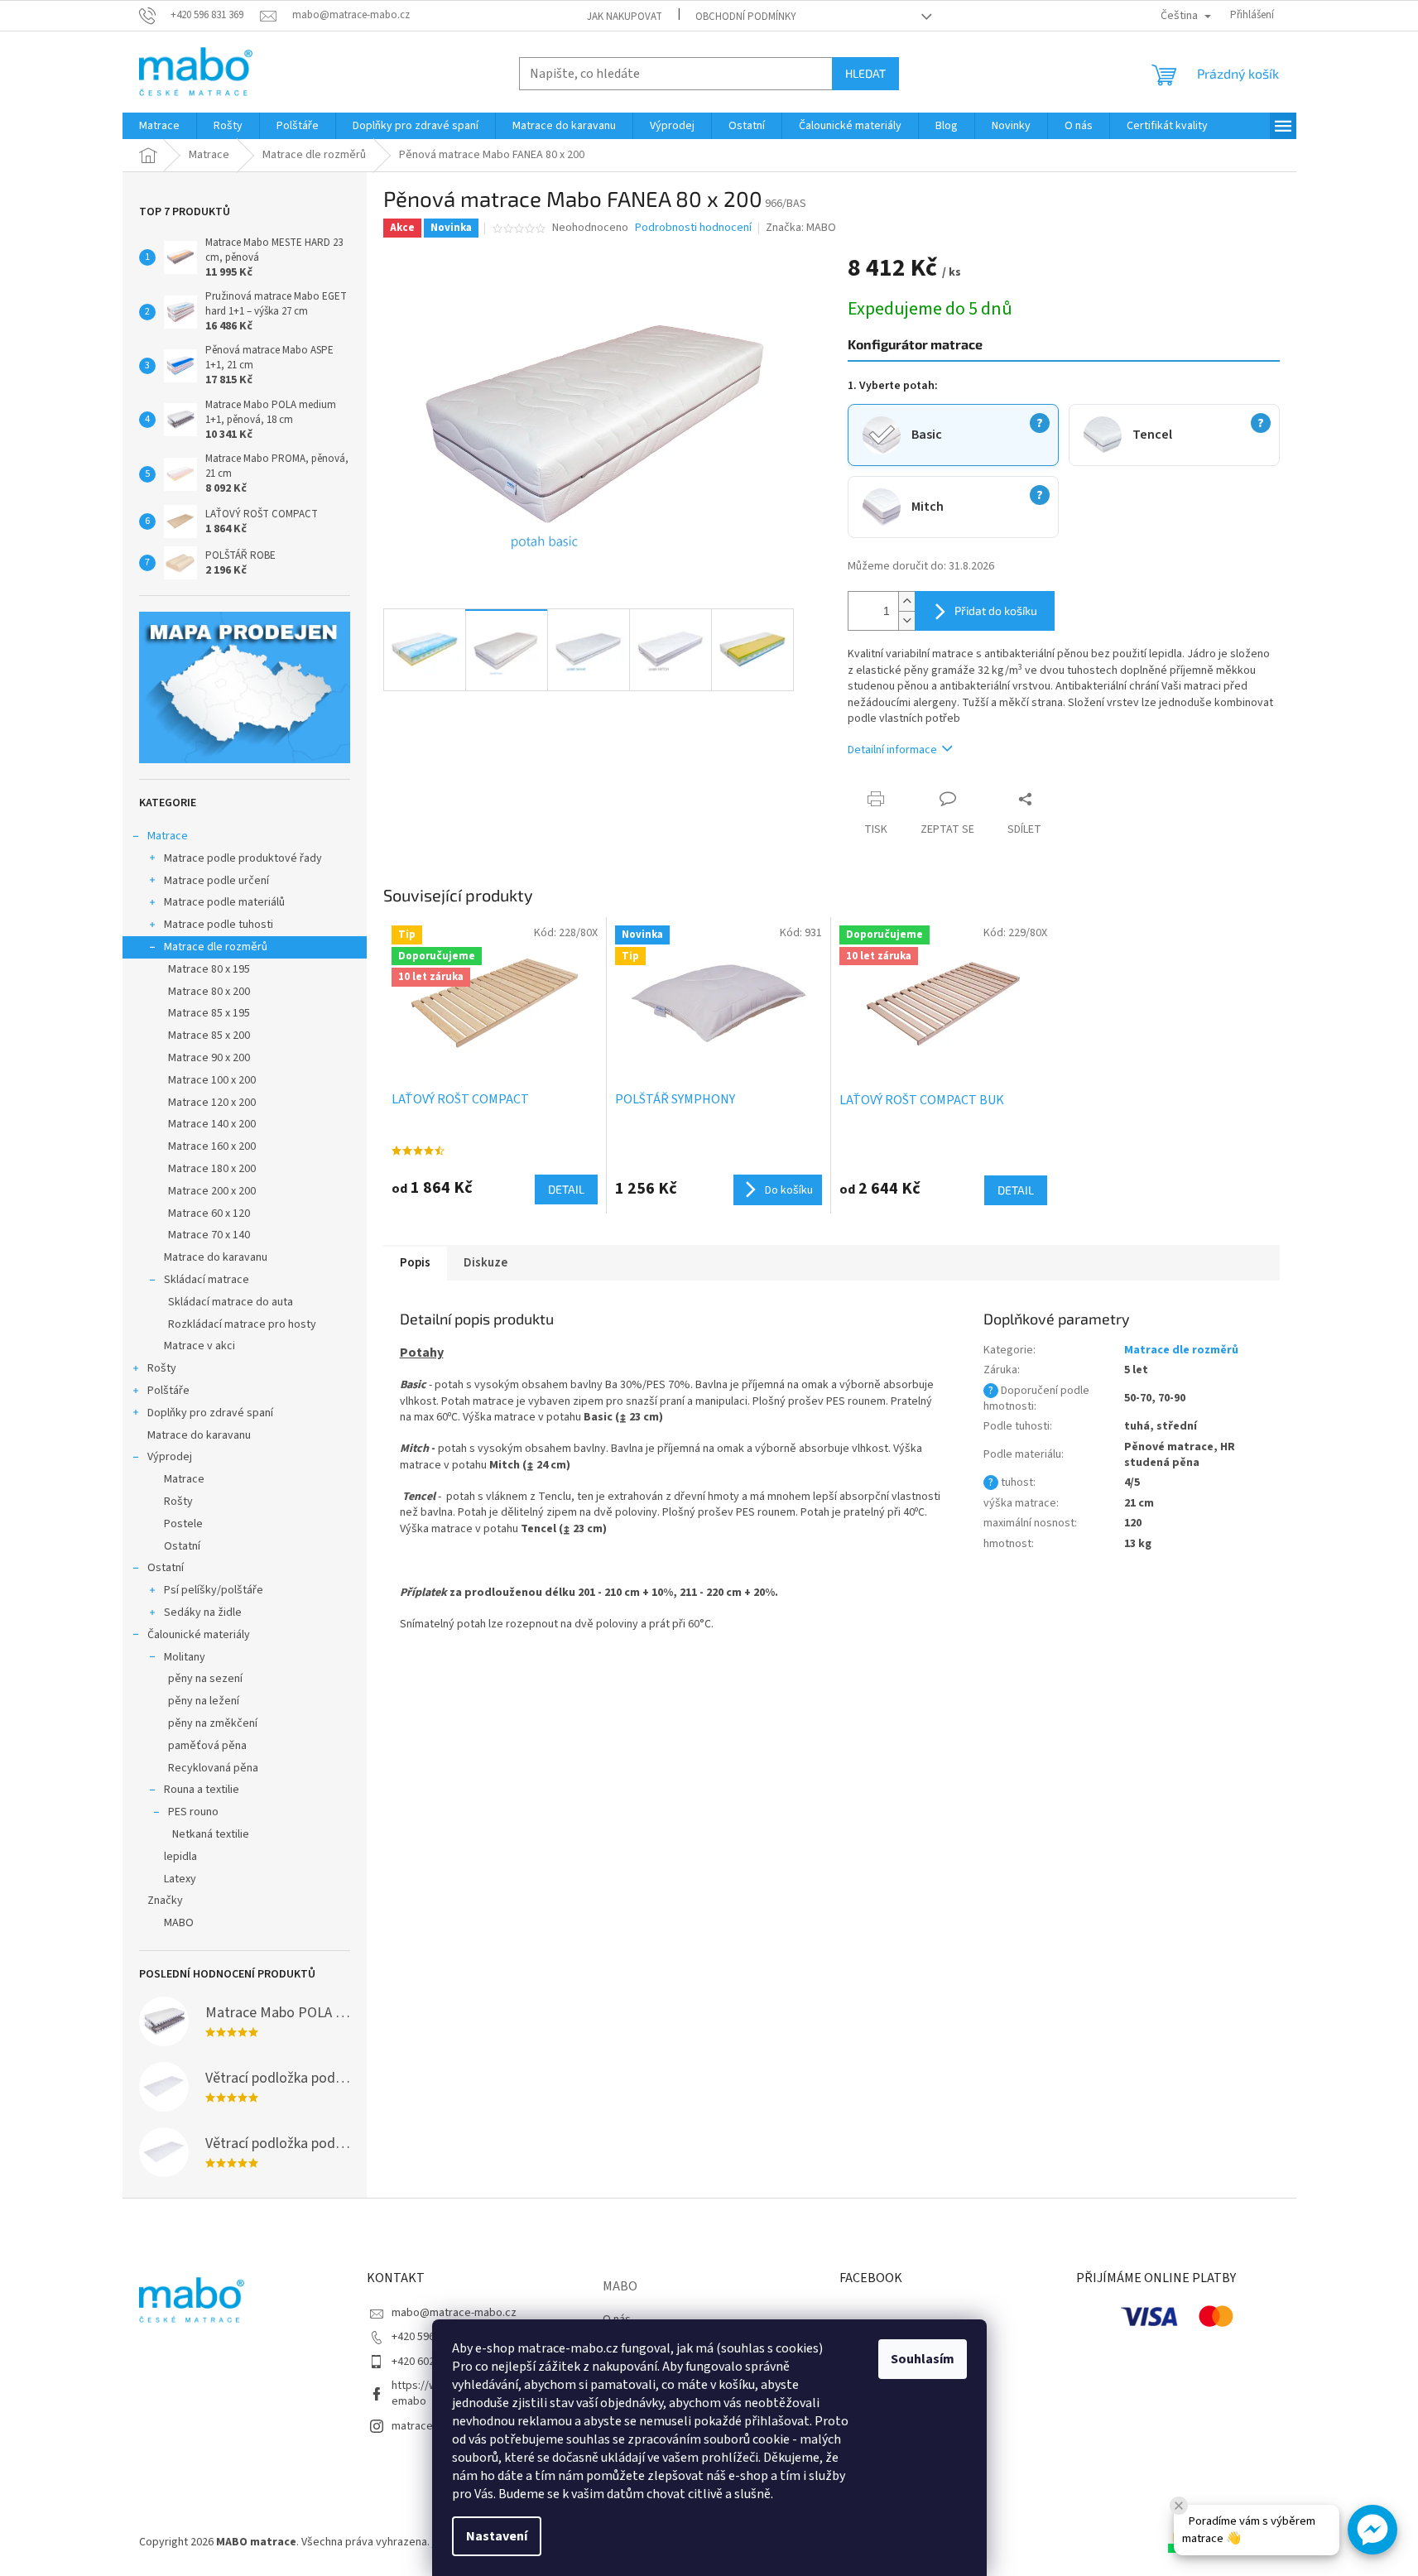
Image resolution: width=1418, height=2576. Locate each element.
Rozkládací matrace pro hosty (242, 1324)
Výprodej (170, 1457)
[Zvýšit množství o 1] (906, 601)
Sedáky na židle (203, 1612)
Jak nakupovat (625, 17)
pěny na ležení (204, 1701)
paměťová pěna (207, 1746)
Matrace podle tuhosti (219, 925)
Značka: (801, 228)
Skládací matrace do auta (231, 1302)
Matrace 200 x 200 (212, 1191)
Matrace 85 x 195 (209, 1013)
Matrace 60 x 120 (209, 1214)
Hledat (865, 73)
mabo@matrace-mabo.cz (454, 2313)
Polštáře (168, 1391)
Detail (566, 1189)
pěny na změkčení (213, 1723)
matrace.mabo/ (430, 2426)
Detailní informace (892, 750)
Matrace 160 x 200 (212, 1146)
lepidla (180, 1857)
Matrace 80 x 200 (209, 992)
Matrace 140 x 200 (212, 1124)
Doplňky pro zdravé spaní (210, 1413)
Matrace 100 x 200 (212, 1080)
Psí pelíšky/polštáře (214, 1590)
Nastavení (497, 2536)
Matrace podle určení (216, 881)
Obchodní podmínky (746, 17)
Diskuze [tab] (485, 1263)
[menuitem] (159, 126)
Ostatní (182, 1546)
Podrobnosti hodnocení (693, 228)
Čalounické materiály (199, 1635)
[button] (1372, 2530)
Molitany (185, 1657)
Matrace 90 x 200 (209, 1058)
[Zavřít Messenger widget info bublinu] (1179, 2506)
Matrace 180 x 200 (212, 1169)
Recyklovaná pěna (213, 1768)
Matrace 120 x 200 (212, 1103)
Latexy (180, 1879)
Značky (165, 1901)
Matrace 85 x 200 (209, 1036)
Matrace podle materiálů (224, 902)
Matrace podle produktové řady (243, 858)
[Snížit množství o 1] (906, 620)
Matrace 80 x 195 (209, 969)
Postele (183, 1524)
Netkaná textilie (211, 1834)
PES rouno (193, 1812)
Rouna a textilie (202, 1790)
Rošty (162, 1368)
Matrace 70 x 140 (209, 1235)
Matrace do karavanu (216, 1257)
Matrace (168, 836)
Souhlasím (923, 2359)
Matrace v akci (199, 1346)
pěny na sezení (205, 1679)
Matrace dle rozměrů (216, 947)
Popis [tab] (415, 1263)
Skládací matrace (207, 1280)
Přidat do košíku (996, 610)
